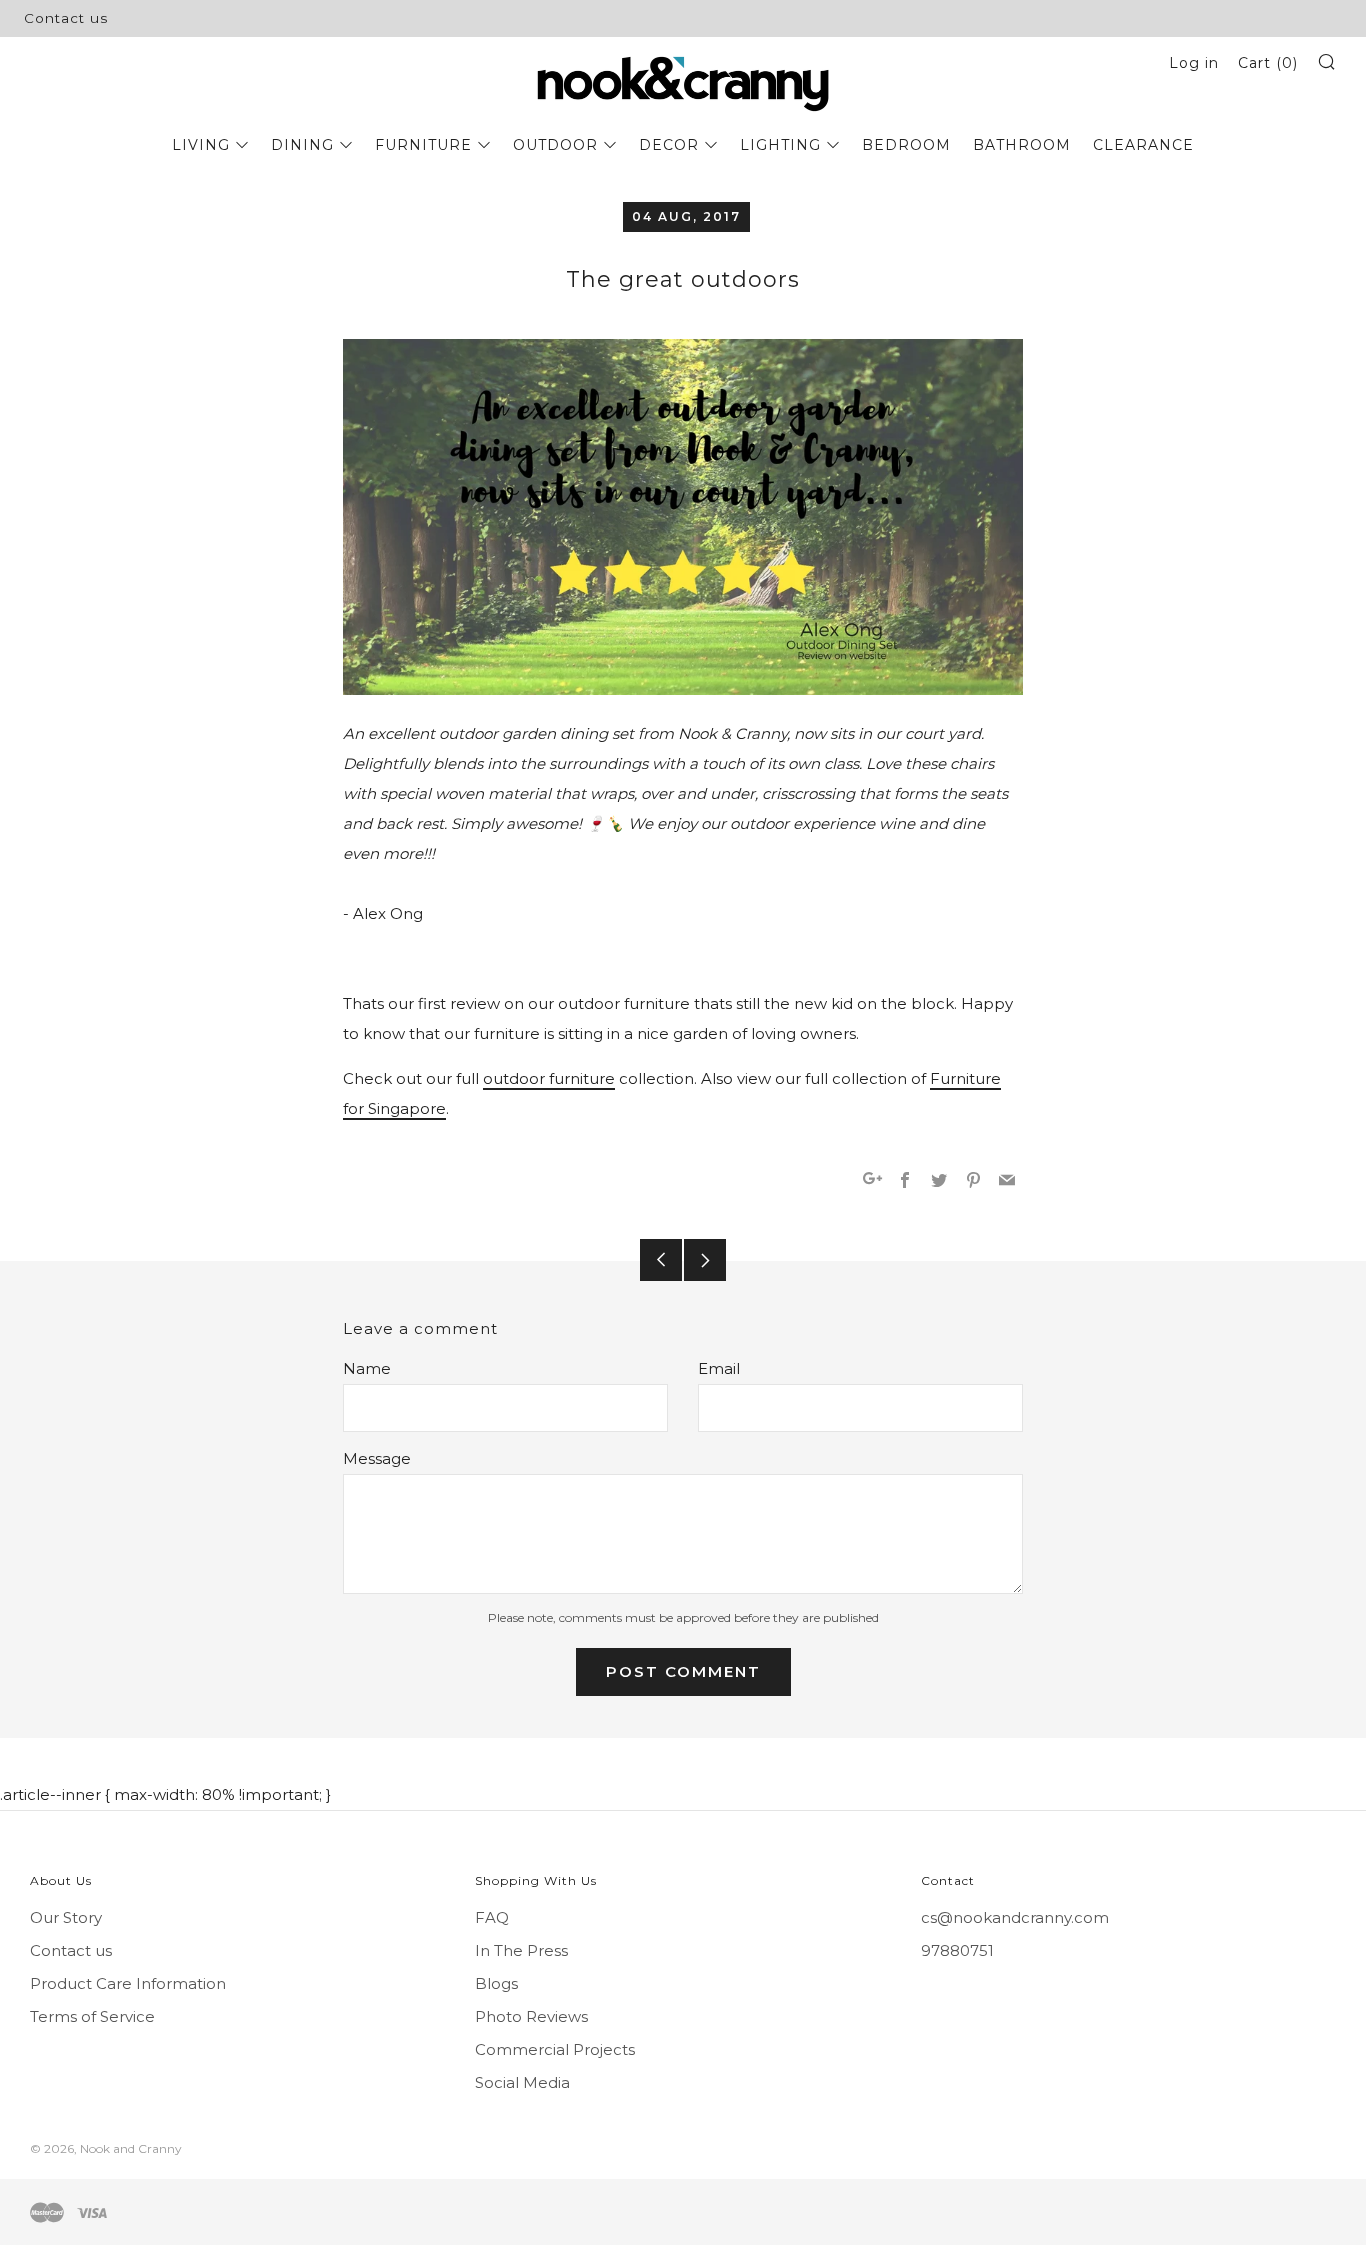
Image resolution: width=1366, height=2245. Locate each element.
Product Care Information (128, 1983)
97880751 (957, 1950)
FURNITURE (423, 145)
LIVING (201, 145)
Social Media (522, 2082)
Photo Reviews (531, 2016)
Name (367, 1368)
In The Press (521, 1950)
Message (377, 1458)
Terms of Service (92, 2016)
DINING (302, 145)
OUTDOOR (555, 145)
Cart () (1268, 63)
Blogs (496, 1983)
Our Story (66, 1917)
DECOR (669, 145)
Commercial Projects (555, 2049)
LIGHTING (780, 145)
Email (719, 1368)
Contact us (66, 18)
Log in (1194, 63)
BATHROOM (1022, 145)
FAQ (492, 1917)
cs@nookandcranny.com (1015, 1917)
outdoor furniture (549, 1078)
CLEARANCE (1143, 145)
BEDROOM (906, 145)
